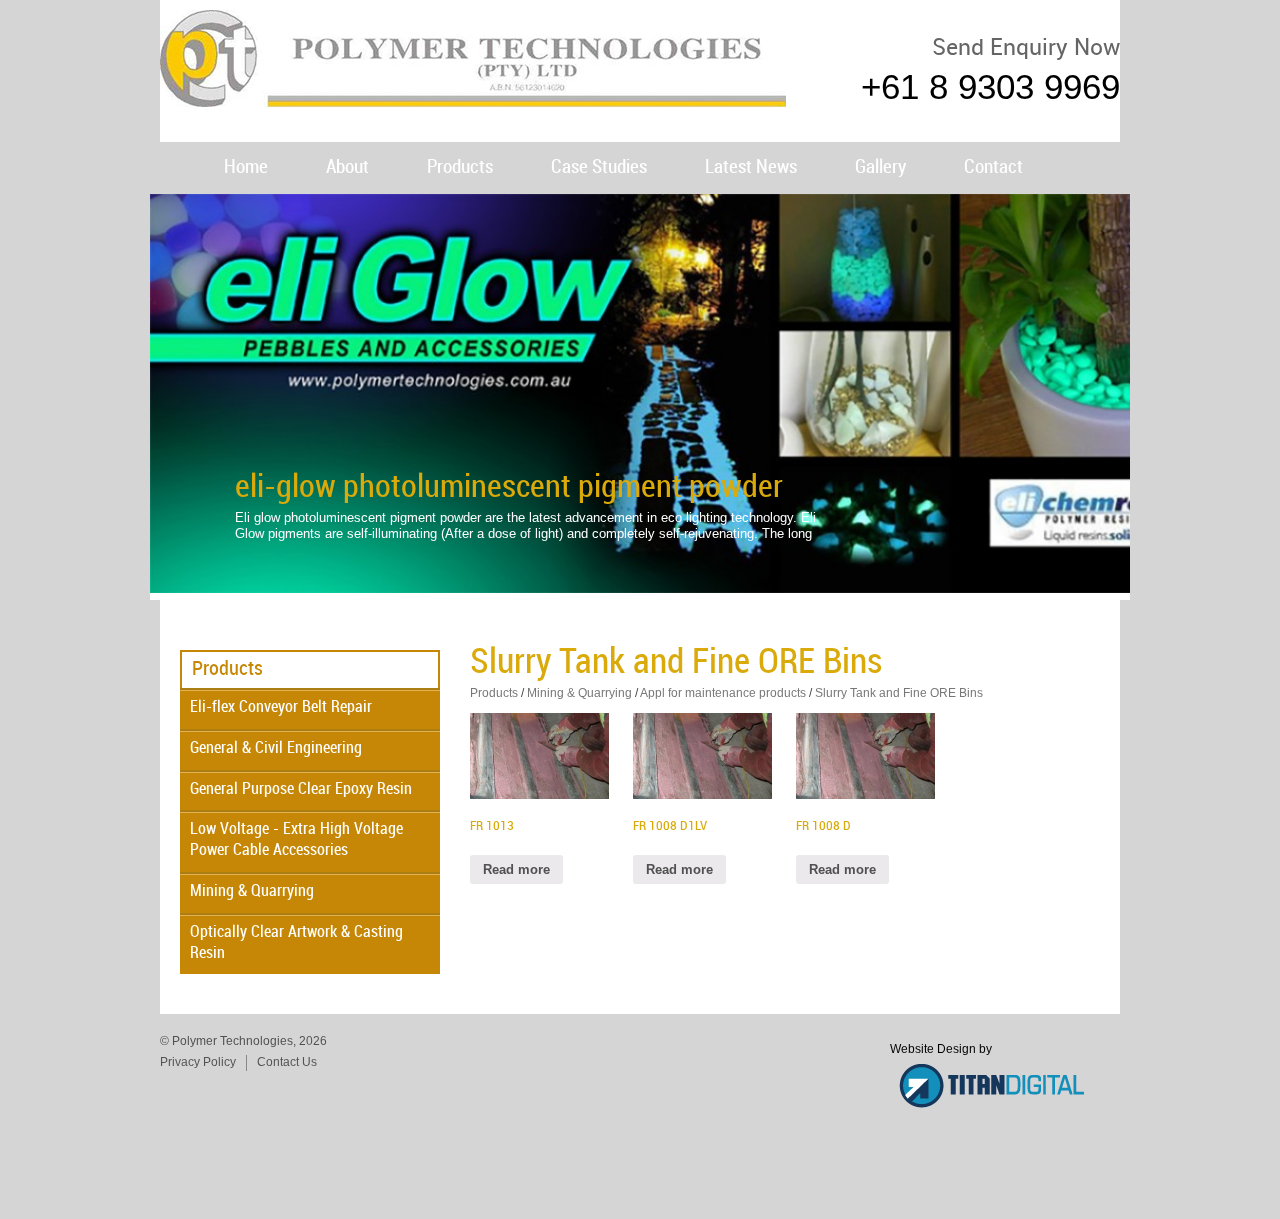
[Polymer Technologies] (473, 97)
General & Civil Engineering (276, 748)
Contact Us (287, 1062)
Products (460, 167)
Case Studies (599, 167)
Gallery (880, 167)
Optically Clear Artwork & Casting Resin (296, 943)
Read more (516, 869)
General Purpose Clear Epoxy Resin (301, 789)
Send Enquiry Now (1026, 48)
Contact (993, 167)
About (347, 167)
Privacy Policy (198, 1062)
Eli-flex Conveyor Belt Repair (281, 707)
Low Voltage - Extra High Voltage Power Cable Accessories (296, 840)
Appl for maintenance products (723, 693)
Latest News (751, 167)
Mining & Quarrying (252, 891)
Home (246, 167)
